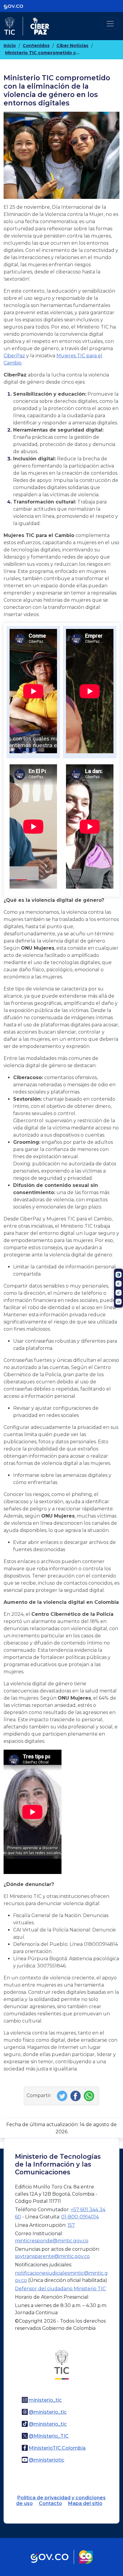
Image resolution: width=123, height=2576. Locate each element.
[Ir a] (61, 155)
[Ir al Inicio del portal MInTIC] (62, 2364)
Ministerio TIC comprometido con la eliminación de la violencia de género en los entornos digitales (42, 53)
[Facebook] (76, 2095)
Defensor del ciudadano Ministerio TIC (60, 2289)
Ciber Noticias (72, 46)
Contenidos (36, 46)
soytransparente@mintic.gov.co (52, 2256)
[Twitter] (63, 2095)
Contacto (50, 2503)
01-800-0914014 (80, 2217)
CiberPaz (14, 356)
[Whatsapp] (90, 2095)
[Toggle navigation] (110, 24)
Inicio (10, 46)
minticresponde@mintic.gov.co (52, 2241)
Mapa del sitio (85, 2503)
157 (71, 2225)
